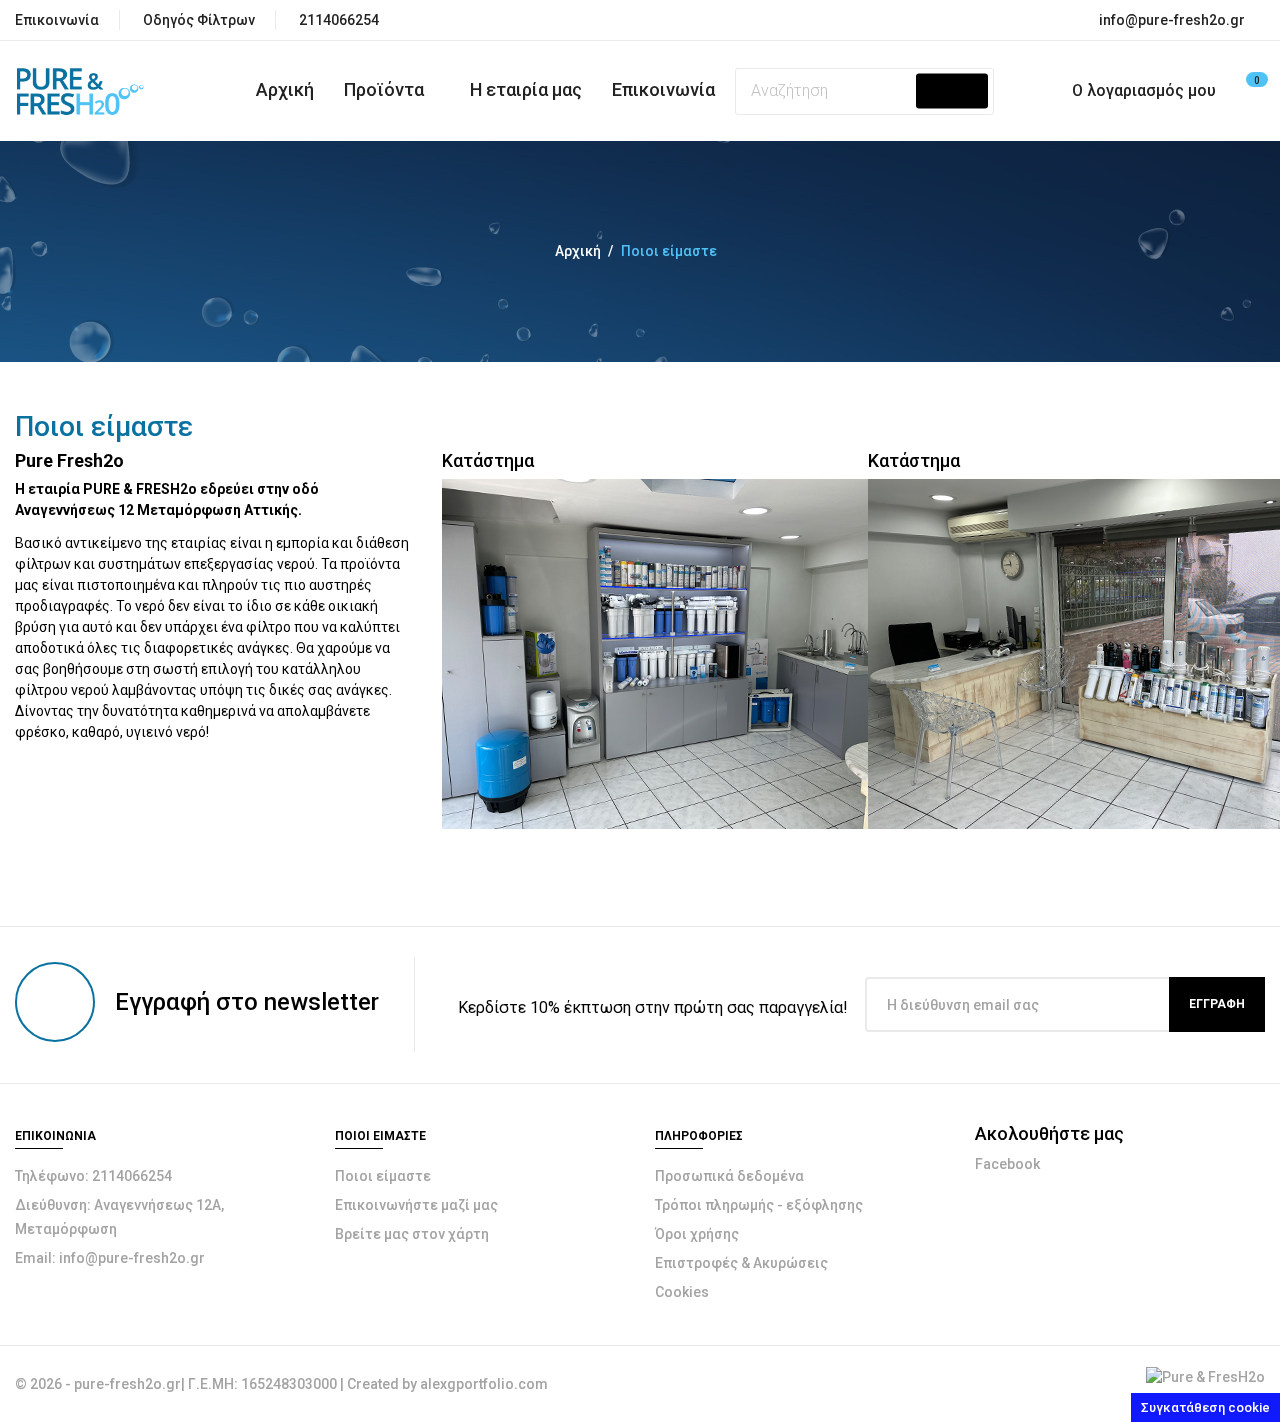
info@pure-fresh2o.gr (1172, 20)
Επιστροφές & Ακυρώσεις (741, 1263)
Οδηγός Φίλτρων (199, 20)
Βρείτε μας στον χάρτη (412, 1234)
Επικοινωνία (57, 20)
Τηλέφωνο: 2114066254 (93, 1176)
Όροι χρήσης (697, 1234)
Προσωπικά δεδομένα (729, 1176)
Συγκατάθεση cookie (1205, 1407)
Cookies (682, 1292)
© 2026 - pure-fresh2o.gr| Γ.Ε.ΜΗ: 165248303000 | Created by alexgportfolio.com (281, 1384)
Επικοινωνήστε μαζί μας (416, 1205)
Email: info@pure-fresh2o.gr (110, 1258)
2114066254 (339, 20)
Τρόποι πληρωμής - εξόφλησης (759, 1205)
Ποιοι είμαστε (383, 1176)
